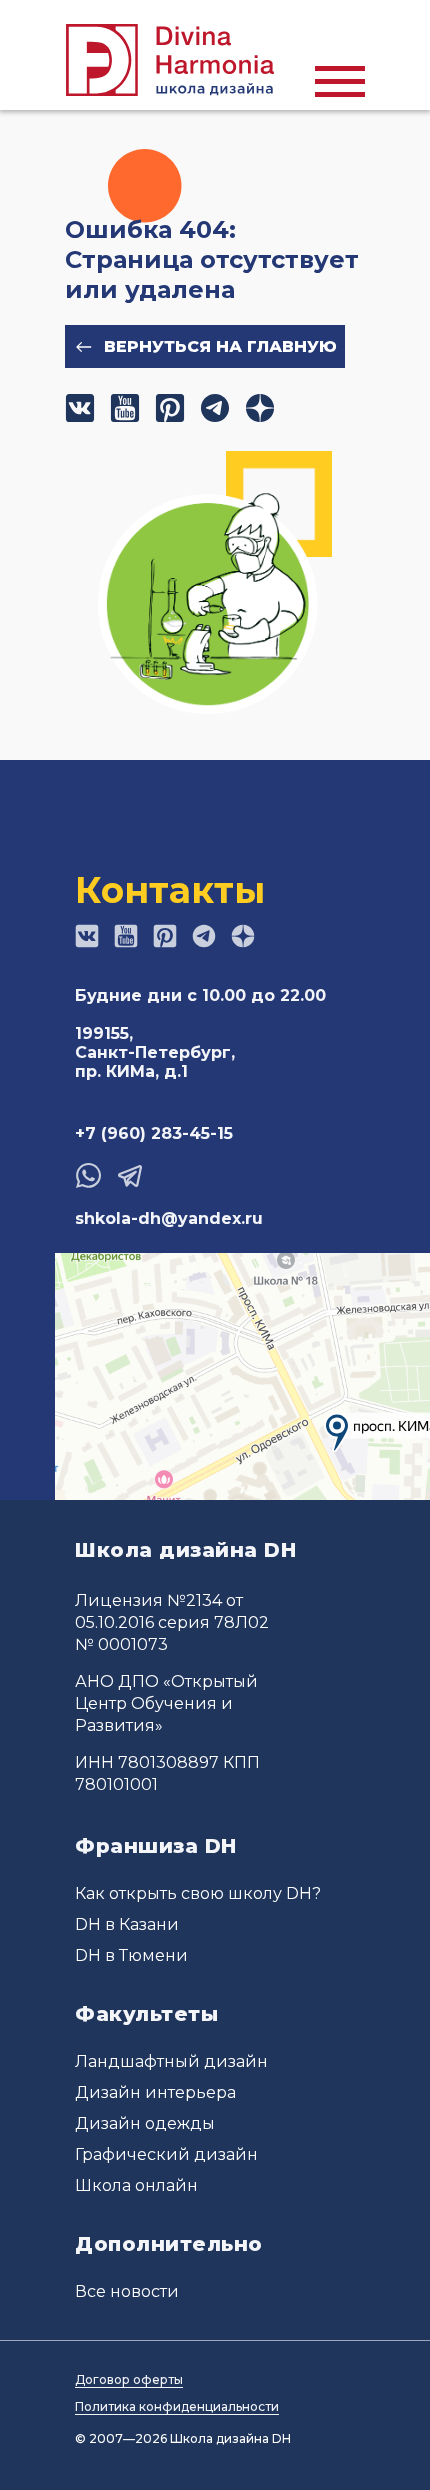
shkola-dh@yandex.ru (169, 1218)
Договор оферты (129, 2379)
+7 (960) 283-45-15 (154, 1133)
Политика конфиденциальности (177, 2406)
